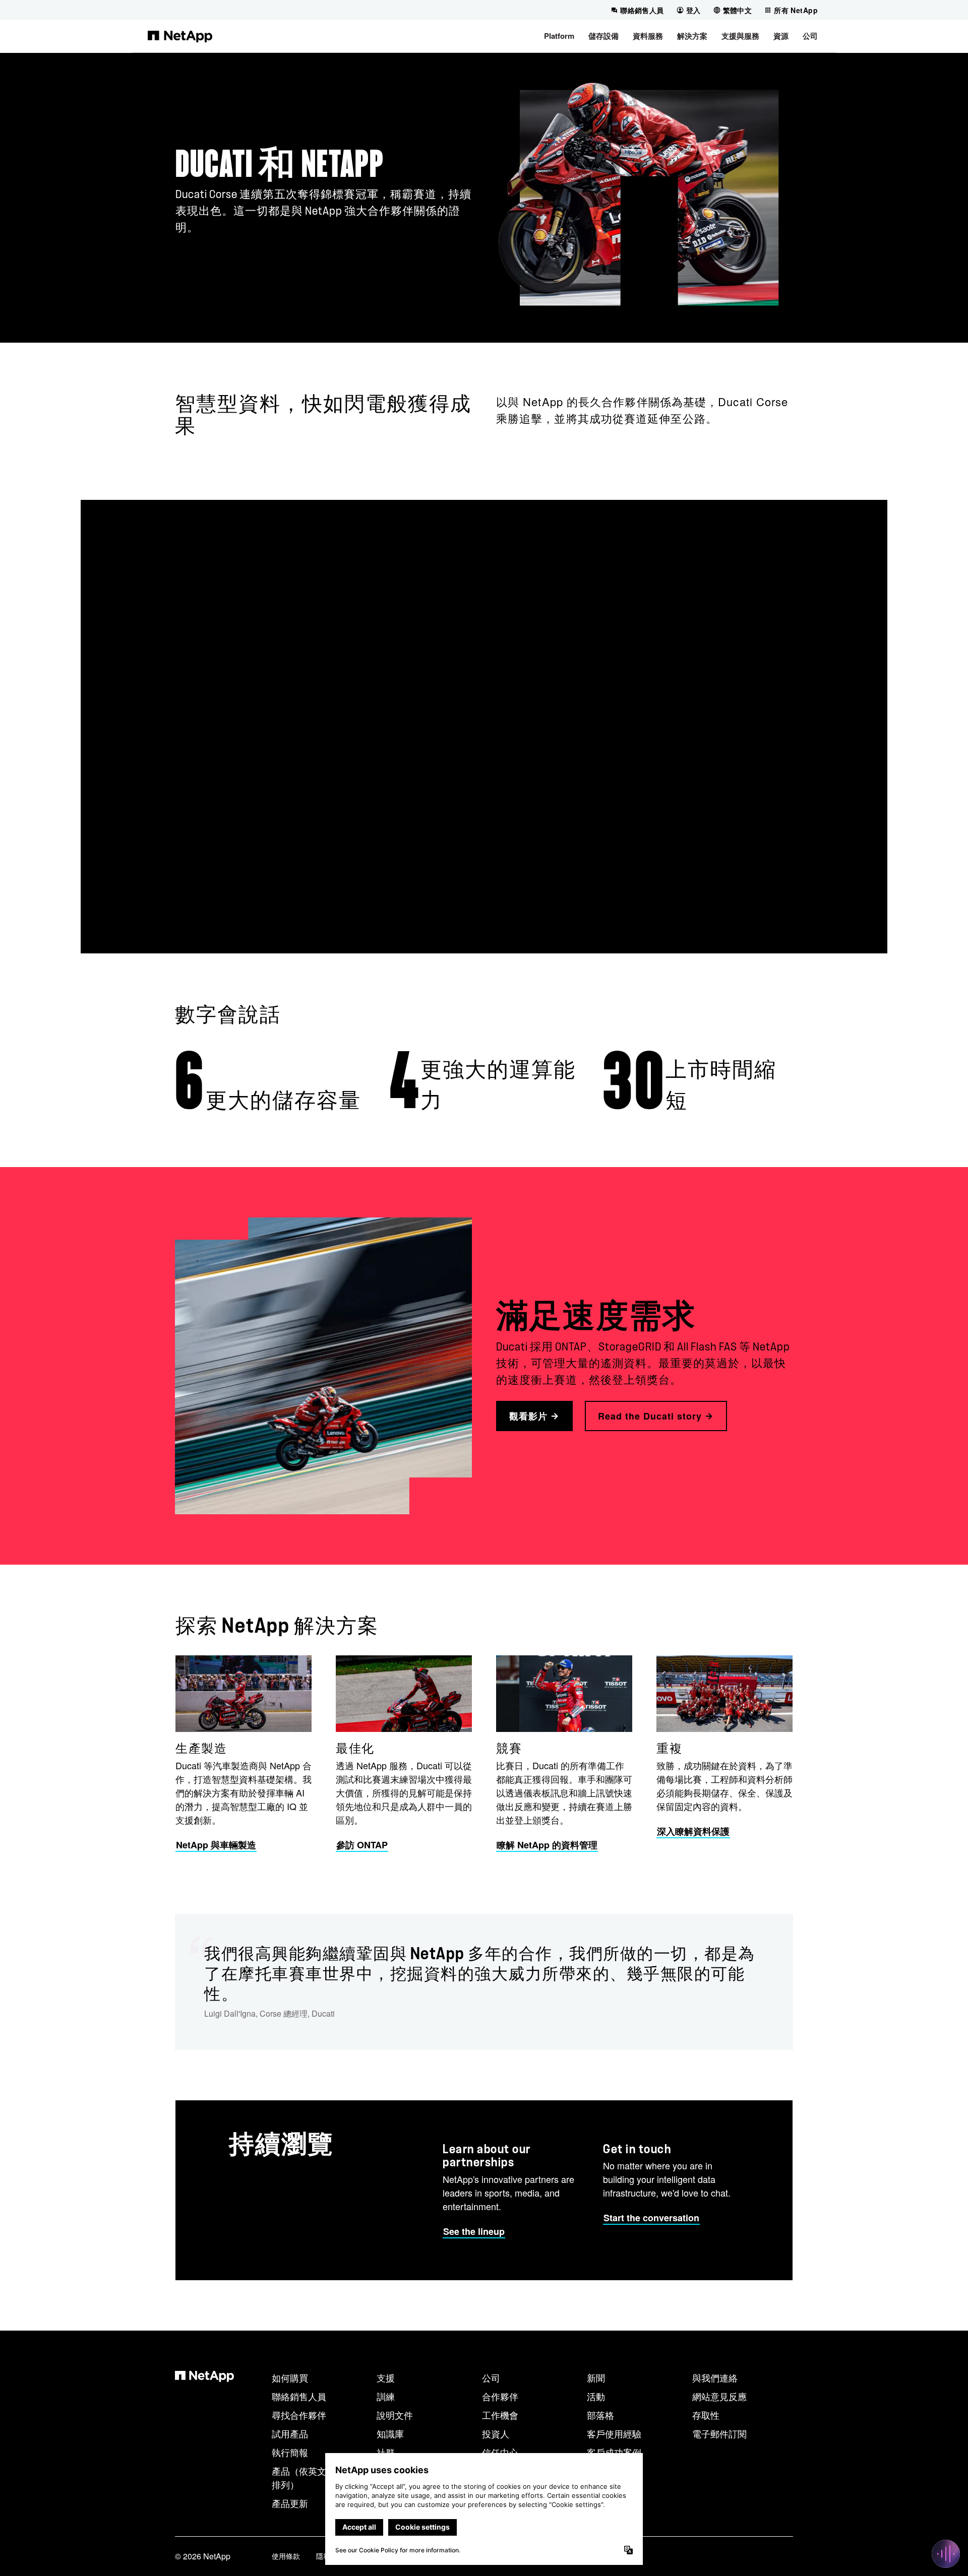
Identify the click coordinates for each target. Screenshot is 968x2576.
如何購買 (290, 2377)
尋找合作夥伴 (299, 2415)
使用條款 (286, 2556)
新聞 (596, 2377)
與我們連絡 (715, 2377)
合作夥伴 (500, 2396)
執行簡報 (290, 2452)
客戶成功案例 (614, 2452)
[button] (559, 36)
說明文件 (395, 2415)
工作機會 (500, 2415)
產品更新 (290, 2503)
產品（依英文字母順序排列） (317, 2477)
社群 (386, 2452)
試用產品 (290, 2433)
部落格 (600, 2415)
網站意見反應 (719, 2396)
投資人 (496, 2433)
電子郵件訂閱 (719, 2433)
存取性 (706, 2415)
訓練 (386, 2396)
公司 (491, 2377)
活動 (596, 2396)
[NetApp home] (180, 36)
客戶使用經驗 (614, 2433)
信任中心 (500, 2452)
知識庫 (390, 2433)
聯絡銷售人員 (299, 2396)
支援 (386, 2377)
